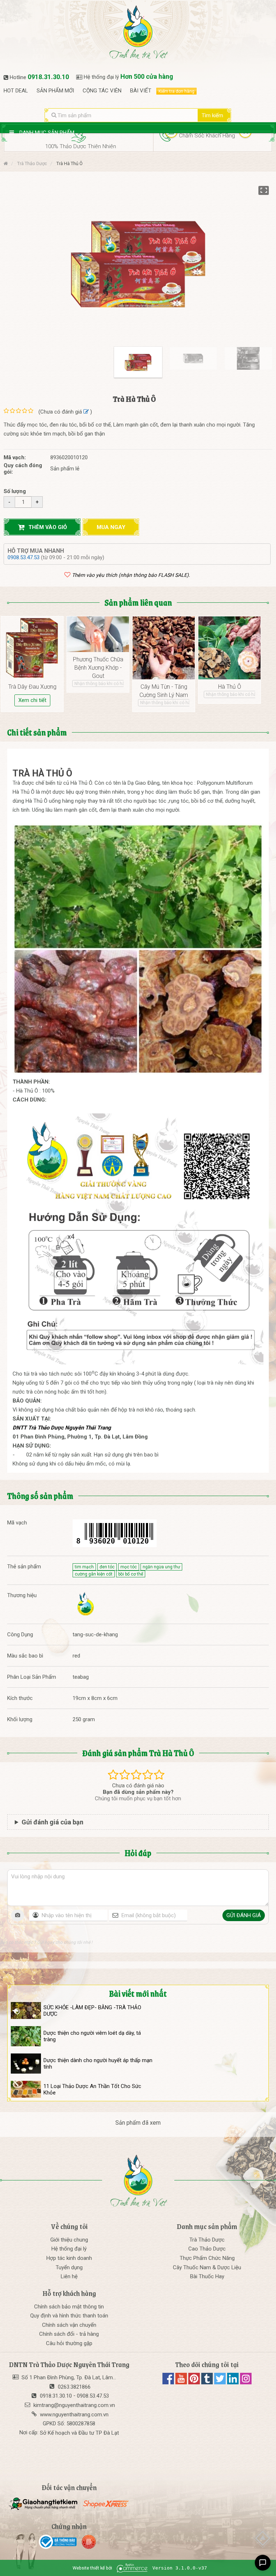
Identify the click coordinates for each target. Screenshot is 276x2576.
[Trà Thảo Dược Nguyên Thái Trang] (85, 1604)
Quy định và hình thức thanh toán (69, 2316)
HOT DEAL (16, 91)
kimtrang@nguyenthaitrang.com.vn (74, 2405)
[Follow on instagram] (246, 2383)
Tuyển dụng (69, 2267)
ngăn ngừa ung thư (161, 1567)
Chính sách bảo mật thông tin (69, 2307)
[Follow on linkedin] (234, 2383)
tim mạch (84, 1567)
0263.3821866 (74, 2387)
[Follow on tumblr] (208, 2383)
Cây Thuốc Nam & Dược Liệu (207, 2267)
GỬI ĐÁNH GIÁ (244, 1915)
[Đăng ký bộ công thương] (59, 2542)
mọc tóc (129, 1567)
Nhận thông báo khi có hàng (102, 684)
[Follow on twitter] (221, 2383)
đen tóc (107, 1567)
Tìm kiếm (212, 115)
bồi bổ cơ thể (131, 1574)
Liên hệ (69, 2276)
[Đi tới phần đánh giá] (86, 412)
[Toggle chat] (263, 2563)
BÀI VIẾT (141, 91)
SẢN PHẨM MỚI (55, 91)
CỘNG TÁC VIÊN (102, 91)
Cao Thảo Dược (207, 2249)
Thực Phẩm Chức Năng (207, 2258)
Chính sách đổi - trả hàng (69, 2334)
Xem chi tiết (32, 700)
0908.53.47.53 (24, 557)
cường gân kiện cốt (94, 1574)
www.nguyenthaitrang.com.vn (74, 2415)
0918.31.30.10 (48, 77)
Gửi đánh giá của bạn (52, 1822)
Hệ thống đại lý (69, 2249)
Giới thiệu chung (69, 2240)
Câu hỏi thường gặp (69, 2343)
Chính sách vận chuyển (69, 2325)
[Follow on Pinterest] (195, 2383)
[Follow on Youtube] (182, 2383)
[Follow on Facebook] (169, 2383)
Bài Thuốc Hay (207, 2276)
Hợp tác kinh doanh (69, 2258)
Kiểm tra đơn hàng (176, 91)
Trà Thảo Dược (207, 2240)
